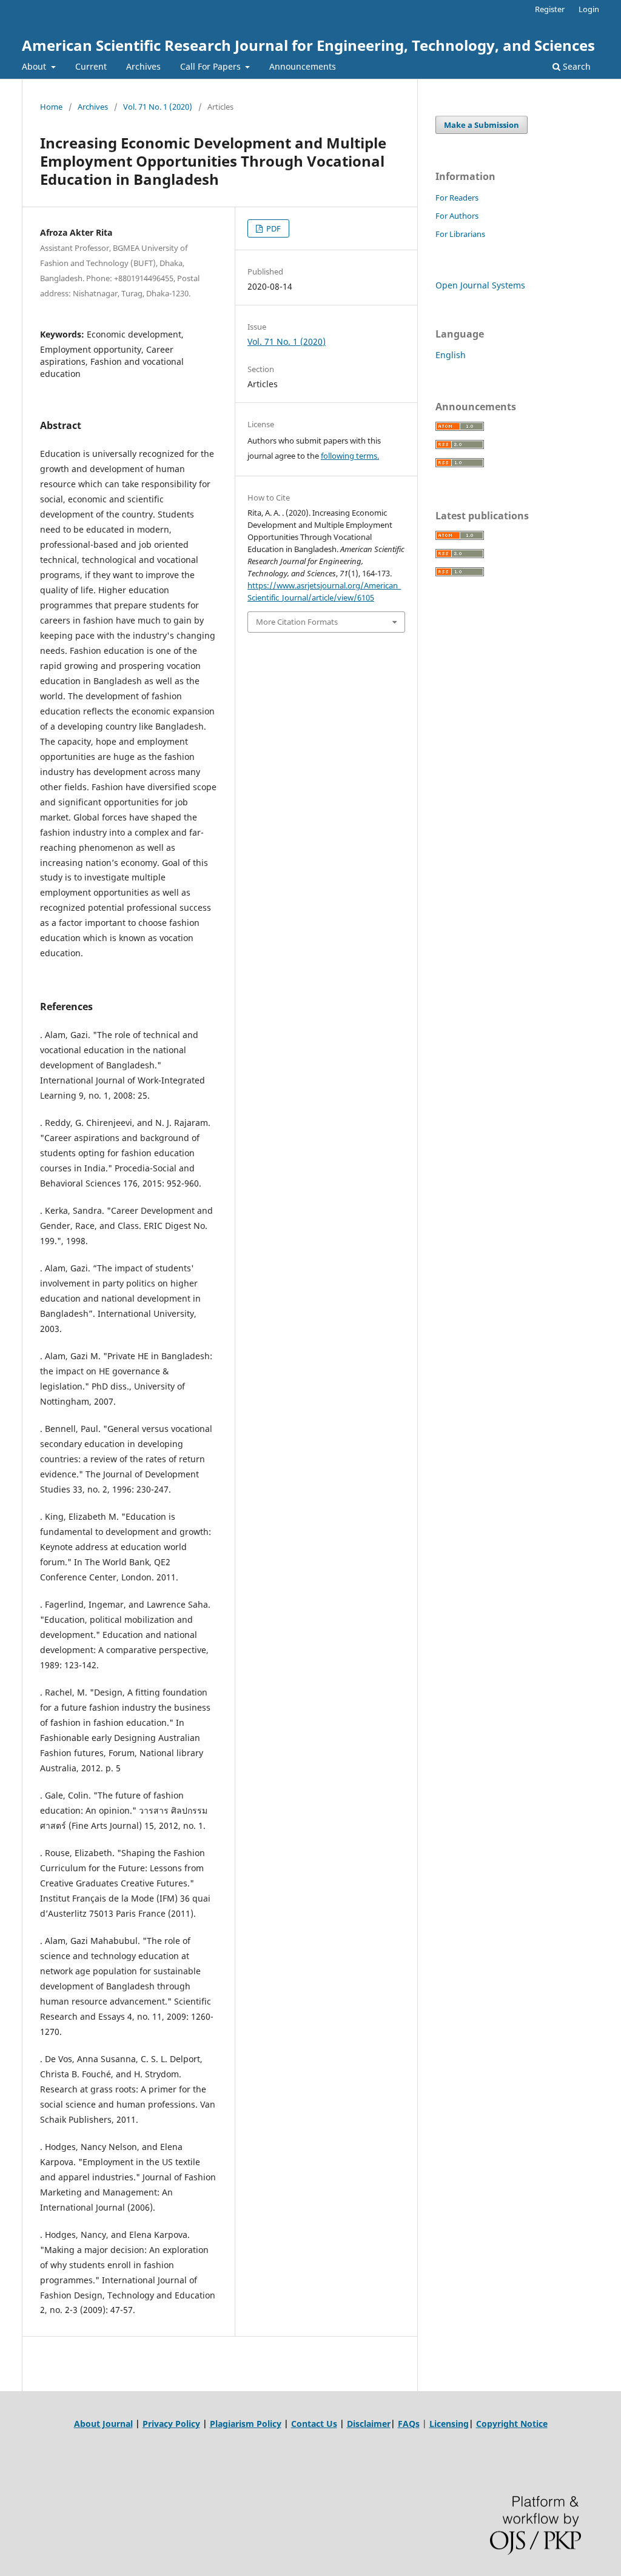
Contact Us (314, 2424)
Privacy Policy (171, 2424)
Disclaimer (369, 2424)
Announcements (303, 66)
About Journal (103, 2424)
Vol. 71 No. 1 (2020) (158, 107)
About (35, 66)
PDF (273, 228)
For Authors (457, 216)
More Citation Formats (297, 622)
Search (576, 66)
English (451, 355)
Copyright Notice (512, 2424)
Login (589, 9)
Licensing (449, 2424)
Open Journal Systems (480, 285)
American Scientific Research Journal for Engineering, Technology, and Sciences (308, 45)
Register (550, 9)
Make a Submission (482, 125)
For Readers (457, 198)
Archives (143, 66)
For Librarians (460, 234)
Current (91, 66)
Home (51, 107)
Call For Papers (212, 66)
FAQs (409, 2424)
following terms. (350, 456)
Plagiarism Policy (246, 2424)
